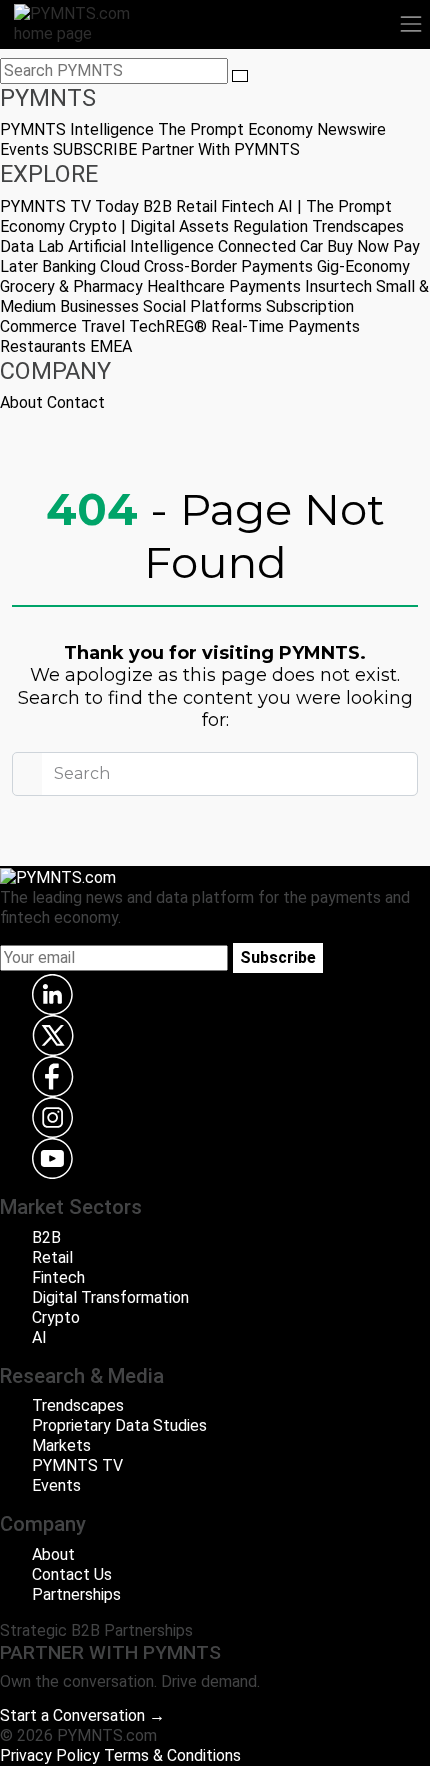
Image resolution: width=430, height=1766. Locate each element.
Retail (196, 206)
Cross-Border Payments (228, 266)
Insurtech (338, 286)
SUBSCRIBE (95, 149)
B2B (157, 206)
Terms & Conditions (172, 1755)
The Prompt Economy (235, 129)
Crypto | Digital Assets (149, 226)
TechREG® (168, 326)
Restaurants (43, 346)
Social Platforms (202, 306)
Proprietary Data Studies (119, 1425)
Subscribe (278, 957)
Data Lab (32, 246)
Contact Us (72, 1574)
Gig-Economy (363, 266)
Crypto (56, 1317)
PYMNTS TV (45, 206)
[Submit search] (240, 76)
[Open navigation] (411, 24)
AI (39, 1337)
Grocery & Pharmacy (71, 286)
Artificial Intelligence (141, 246)
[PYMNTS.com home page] (84, 22)
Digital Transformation (110, 1297)
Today (117, 206)
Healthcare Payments (224, 286)
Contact (76, 402)
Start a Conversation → (82, 1715)
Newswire (351, 129)
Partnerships (76, 1594)
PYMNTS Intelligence (77, 129)
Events (24, 149)
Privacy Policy (50, 1755)
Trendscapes (358, 226)
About (21, 402)
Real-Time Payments (285, 326)
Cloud (120, 266)
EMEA (111, 346)
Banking (69, 266)
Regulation (270, 226)
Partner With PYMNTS (220, 149)
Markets (61, 1445)
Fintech (247, 206)
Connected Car (270, 246)
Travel (103, 326)
